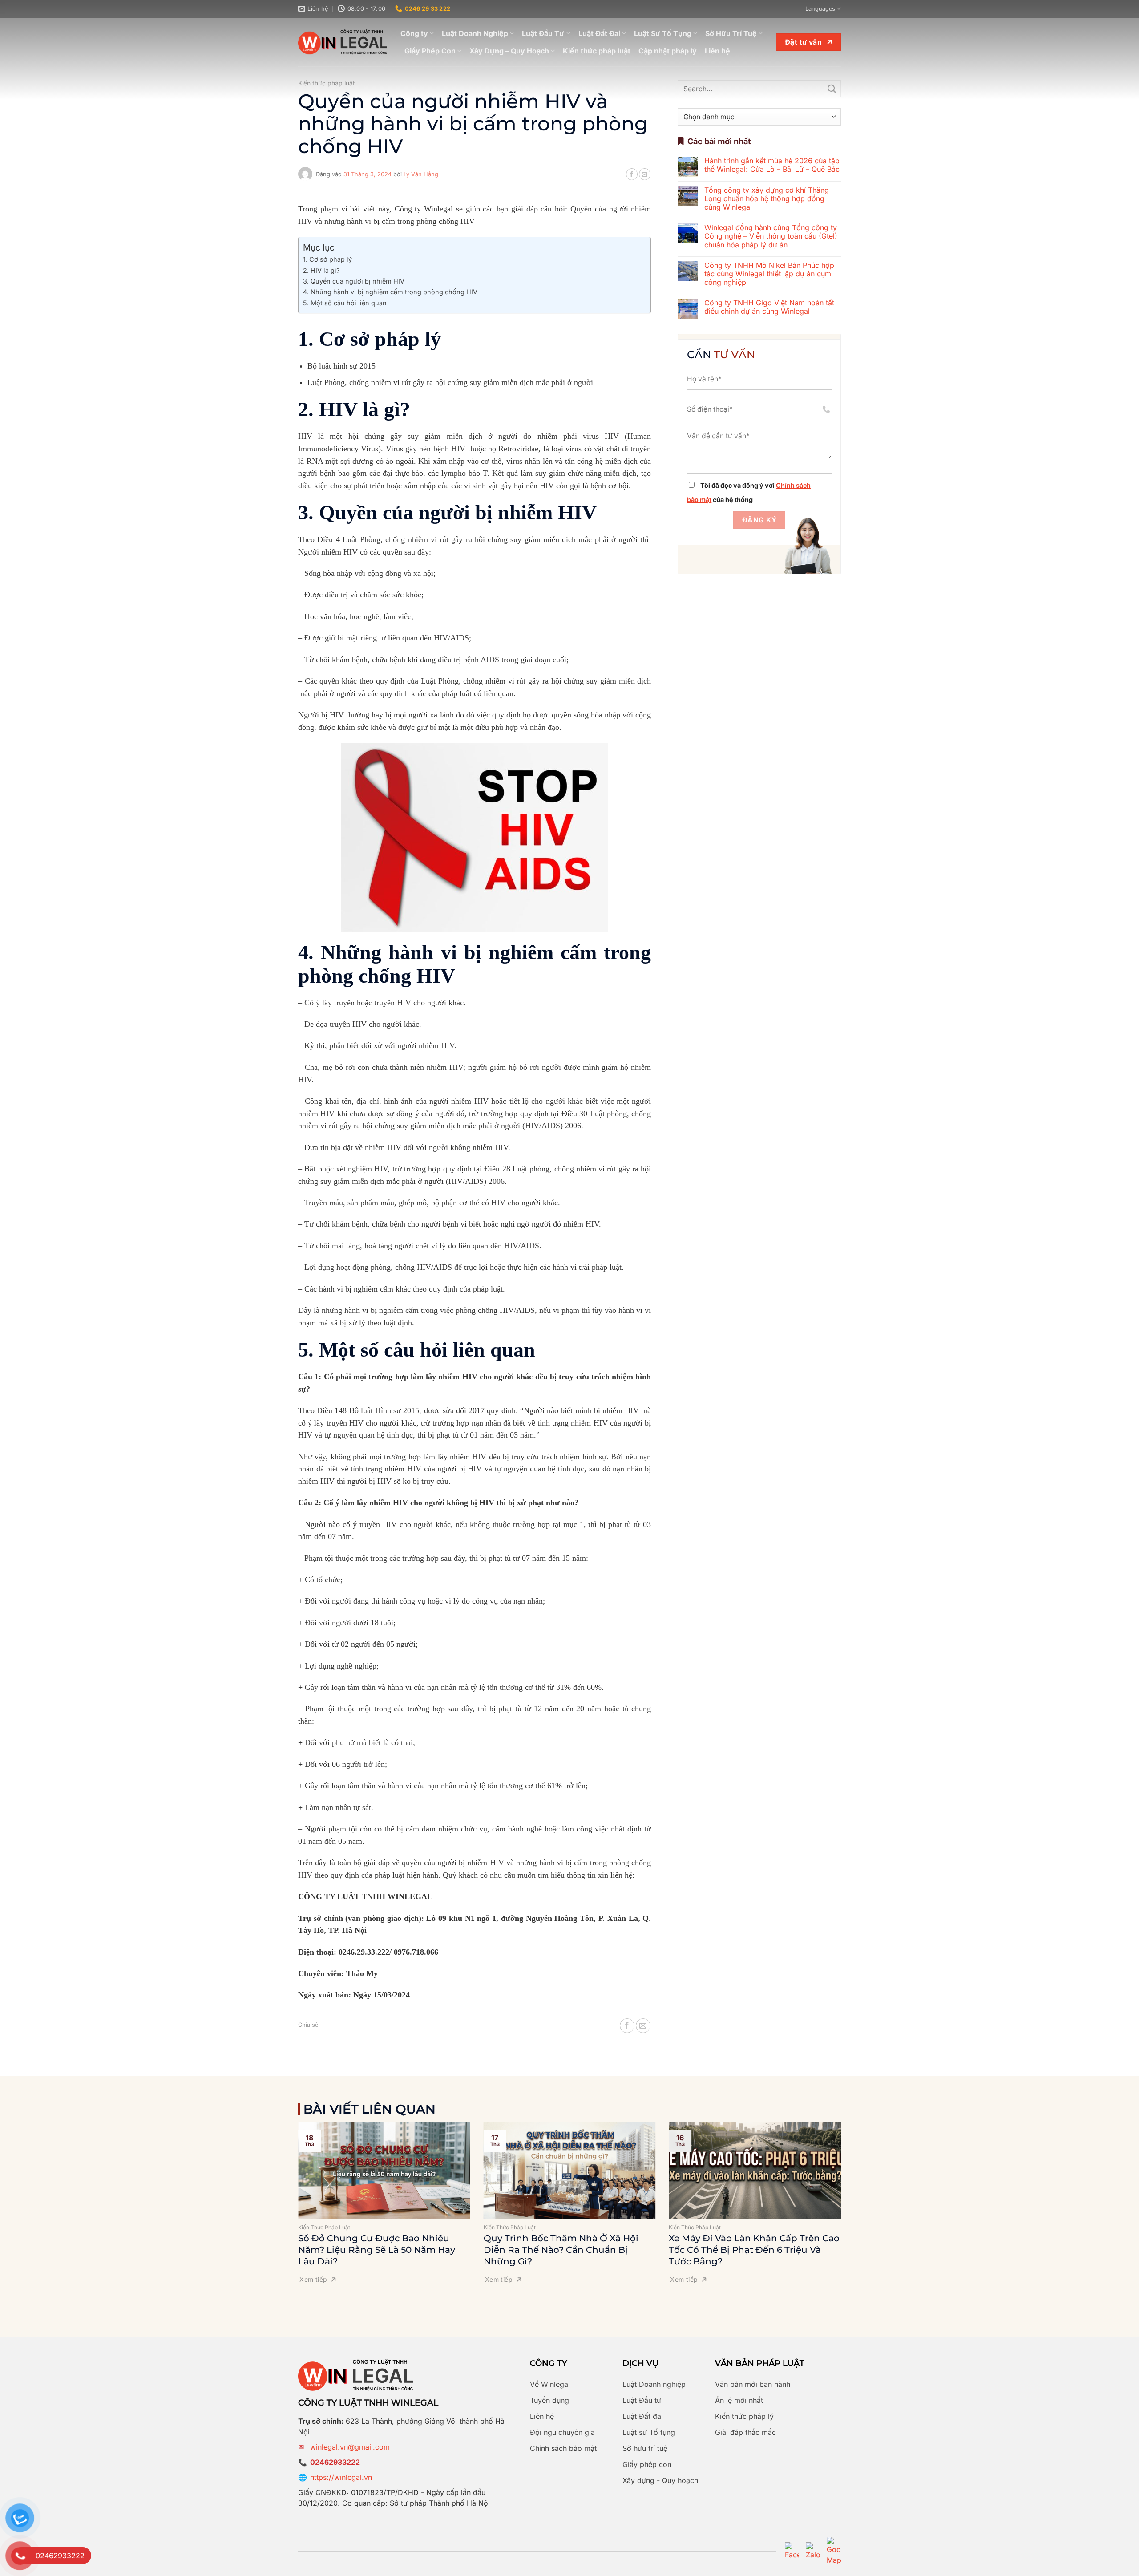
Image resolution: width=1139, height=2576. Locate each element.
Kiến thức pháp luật (597, 51)
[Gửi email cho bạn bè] (645, 174)
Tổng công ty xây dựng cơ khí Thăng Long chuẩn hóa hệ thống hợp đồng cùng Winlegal (767, 199)
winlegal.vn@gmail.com (350, 2447)
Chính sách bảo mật (563, 2448)
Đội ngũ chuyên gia (562, 2432)
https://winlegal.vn (341, 2477)
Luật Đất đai (643, 2416)
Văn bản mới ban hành (753, 2384)
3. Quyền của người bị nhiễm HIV (354, 281)
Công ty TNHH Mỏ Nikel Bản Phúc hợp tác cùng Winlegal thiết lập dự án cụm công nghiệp (769, 274)
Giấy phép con (647, 2464)
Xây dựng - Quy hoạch (660, 2480)
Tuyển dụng (549, 2400)
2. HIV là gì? (321, 270)
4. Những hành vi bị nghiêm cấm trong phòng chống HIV (390, 292)
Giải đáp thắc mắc (745, 2432)
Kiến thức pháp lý (744, 2416)
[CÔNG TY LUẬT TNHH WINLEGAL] (343, 42)
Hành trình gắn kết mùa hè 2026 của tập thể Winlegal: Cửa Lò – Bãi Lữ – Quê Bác (772, 165)
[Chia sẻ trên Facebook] (632, 174)
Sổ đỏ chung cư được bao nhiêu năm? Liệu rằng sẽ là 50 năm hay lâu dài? (377, 2250)
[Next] (852, 2188)
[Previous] (287, 2188)
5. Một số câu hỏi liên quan (345, 303)
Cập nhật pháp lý (668, 51)
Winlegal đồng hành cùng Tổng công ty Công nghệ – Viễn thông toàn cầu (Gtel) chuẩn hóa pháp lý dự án (771, 236)
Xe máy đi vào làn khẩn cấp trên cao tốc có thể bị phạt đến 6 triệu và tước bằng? (754, 2250)
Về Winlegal (550, 2384)
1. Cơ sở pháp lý (327, 259)
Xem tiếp (313, 2279)
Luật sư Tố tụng (649, 2432)
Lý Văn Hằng (421, 174)
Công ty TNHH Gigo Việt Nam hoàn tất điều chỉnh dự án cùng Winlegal (769, 307)
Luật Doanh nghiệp (654, 2384)
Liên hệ (717, 51)
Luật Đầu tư (642, 2400)
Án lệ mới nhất (739, 2400)
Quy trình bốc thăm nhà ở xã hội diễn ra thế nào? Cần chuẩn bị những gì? (561, 2250)
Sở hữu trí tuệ (645, 2448)
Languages (820, 9)
